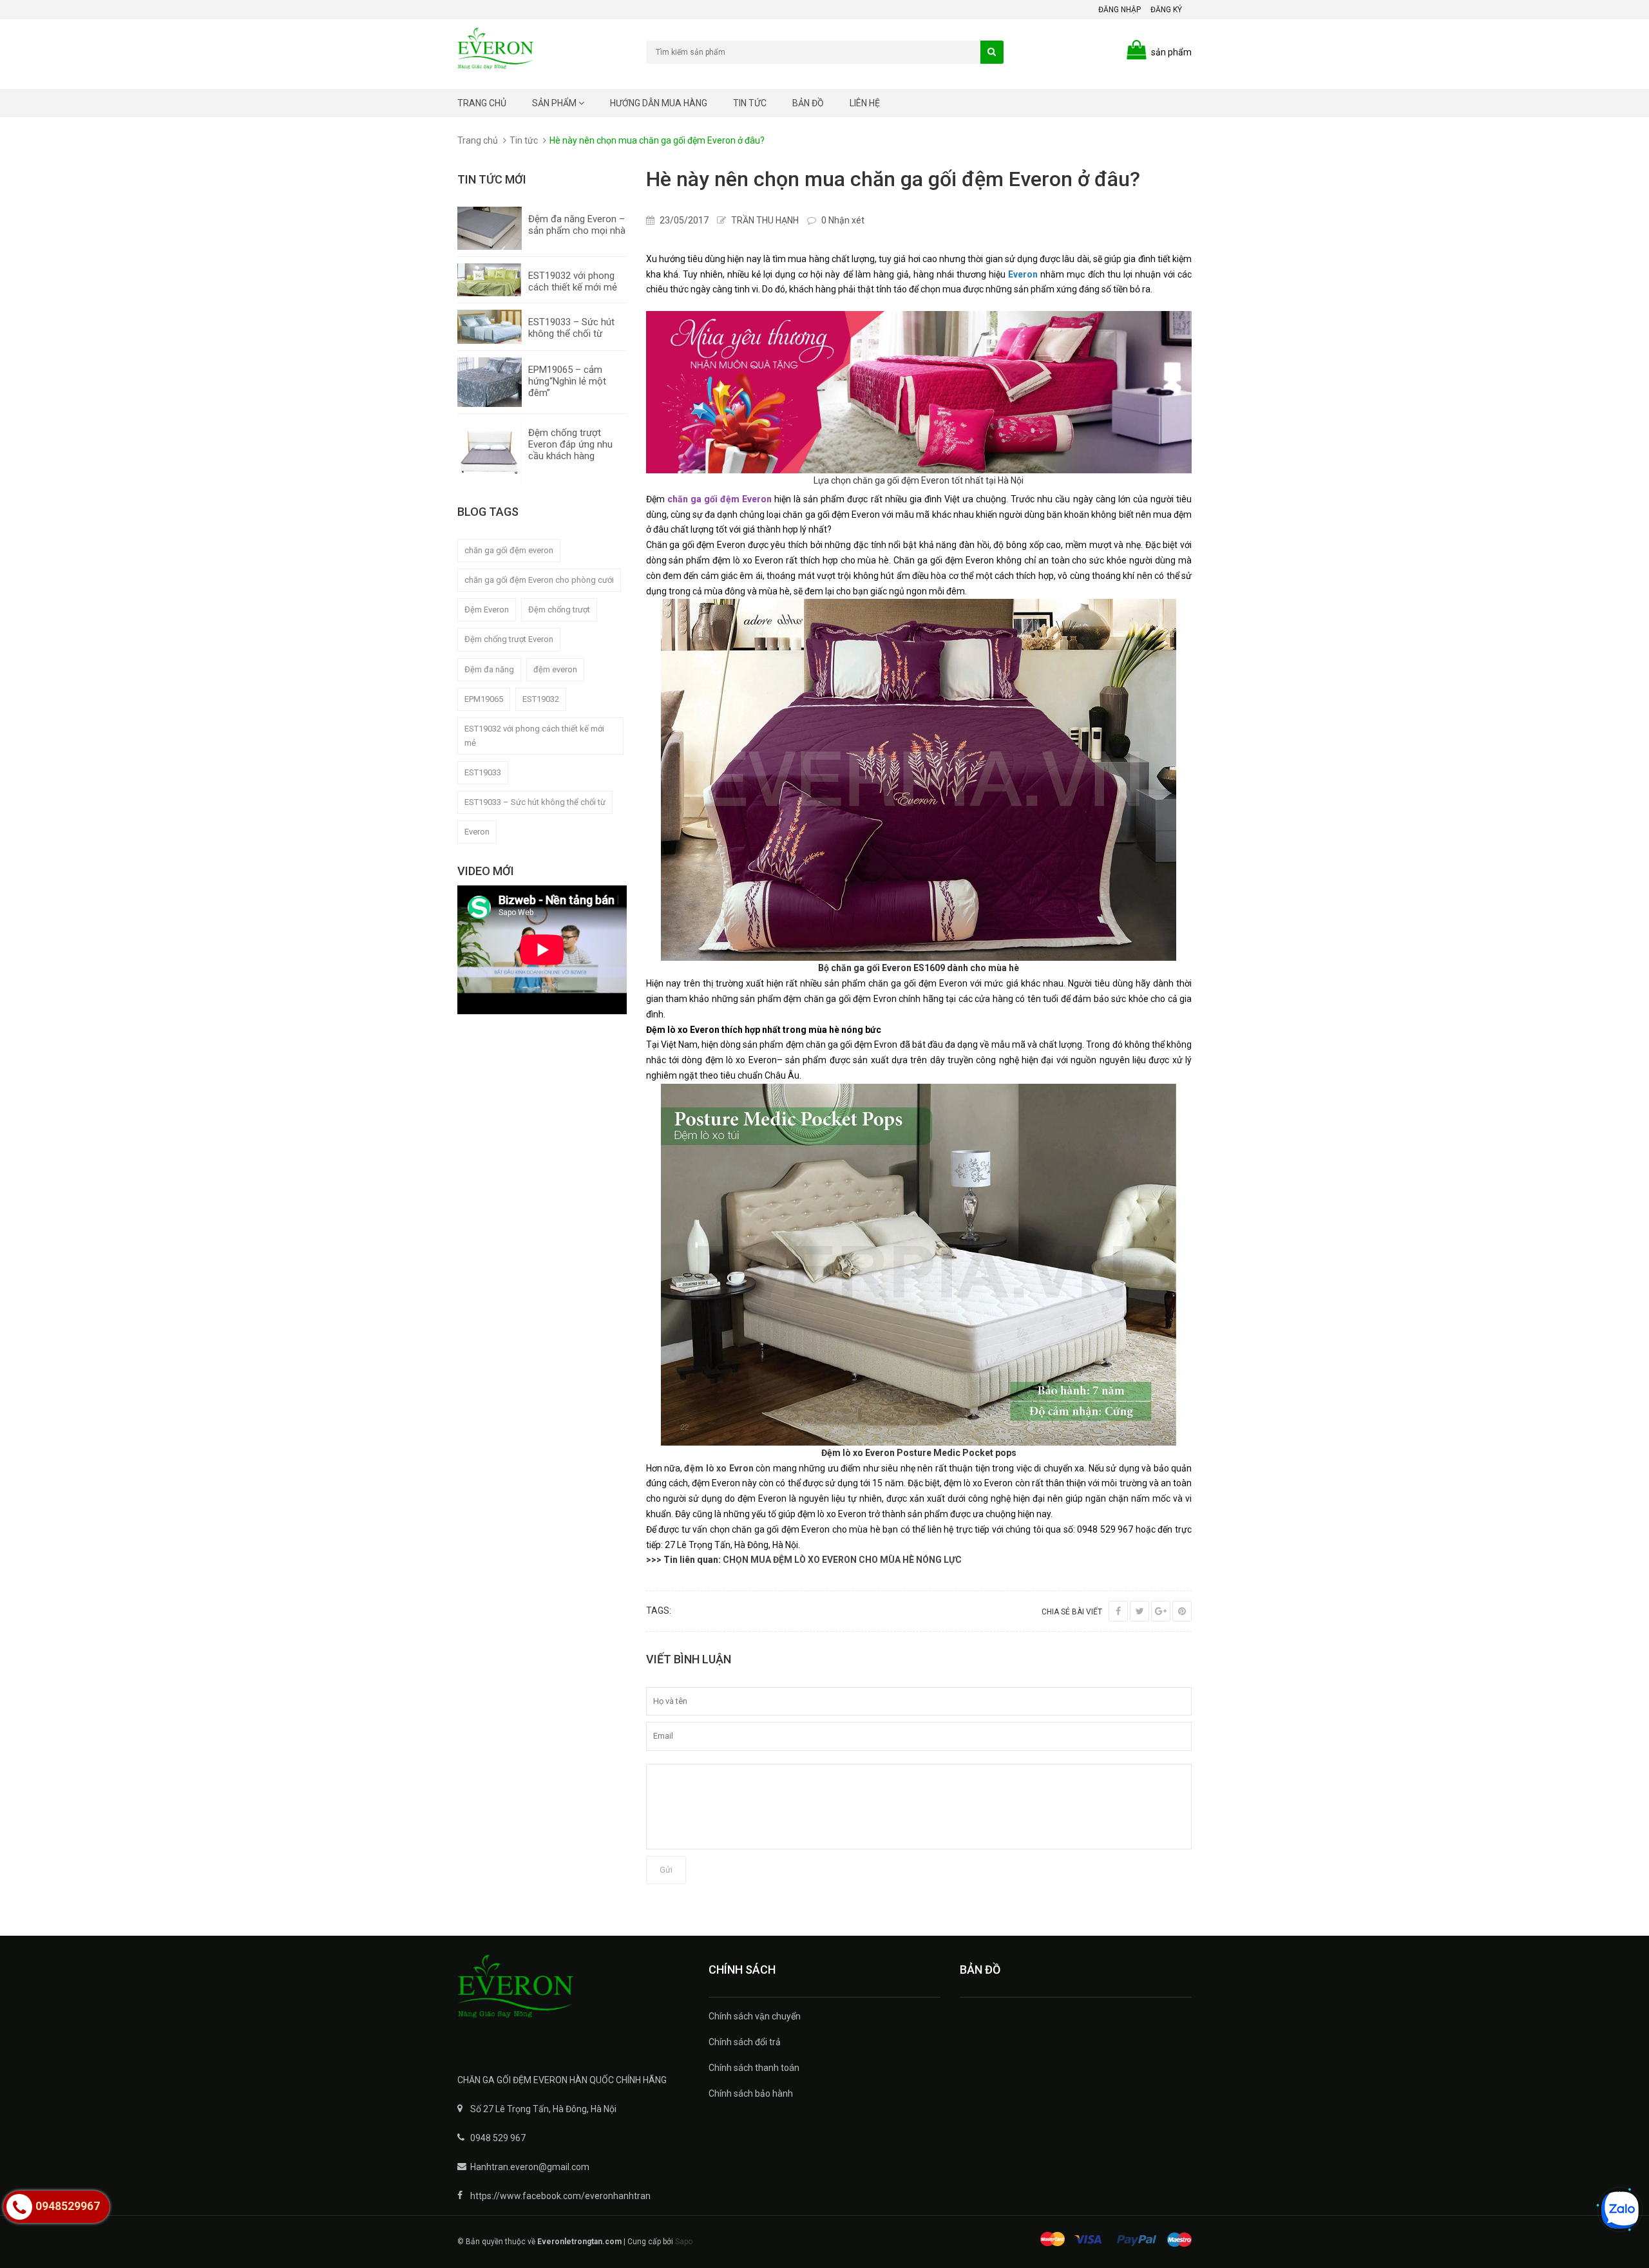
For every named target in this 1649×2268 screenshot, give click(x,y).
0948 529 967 (498, 2138)
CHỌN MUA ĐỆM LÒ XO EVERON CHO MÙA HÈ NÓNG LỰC (842, 1560)
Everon (477, 832)
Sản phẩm (555, 103)
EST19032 (541, 699)
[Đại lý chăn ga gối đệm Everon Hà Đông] (573, 1995)
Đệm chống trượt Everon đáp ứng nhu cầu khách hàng (570, 444)
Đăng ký (1166, 10)
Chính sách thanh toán (754, 2068)
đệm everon (555, 669)
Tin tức (750, 103)
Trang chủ (482, 103)
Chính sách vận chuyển (755, 2016)
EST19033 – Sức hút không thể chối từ (571, 328)
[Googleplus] (1161, 1611)
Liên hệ (865, 103)
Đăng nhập (1120, 10)
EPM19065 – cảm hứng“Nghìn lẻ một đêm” (567, 381)
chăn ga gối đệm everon (509, 550)
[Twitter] (1139, 1611)
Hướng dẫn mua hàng (659, 103)
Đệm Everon (487, 610)
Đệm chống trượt (559, 610)
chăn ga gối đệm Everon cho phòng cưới (539, 580)
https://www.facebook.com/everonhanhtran (560, 2196)
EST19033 (483, 772)
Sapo (684, 2242)
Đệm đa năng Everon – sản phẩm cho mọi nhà (577, 225)
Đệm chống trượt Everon (509, 639)
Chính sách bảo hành (751, 2093)
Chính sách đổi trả (745, 2042)
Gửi (666, 1870)
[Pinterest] (1182, 1611)
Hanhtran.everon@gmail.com (530, 2167)
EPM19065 (484, 699)
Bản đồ (808, 103)
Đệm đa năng (489, 669)
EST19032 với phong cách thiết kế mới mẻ (573, 281)
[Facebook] (1118, 1611)
